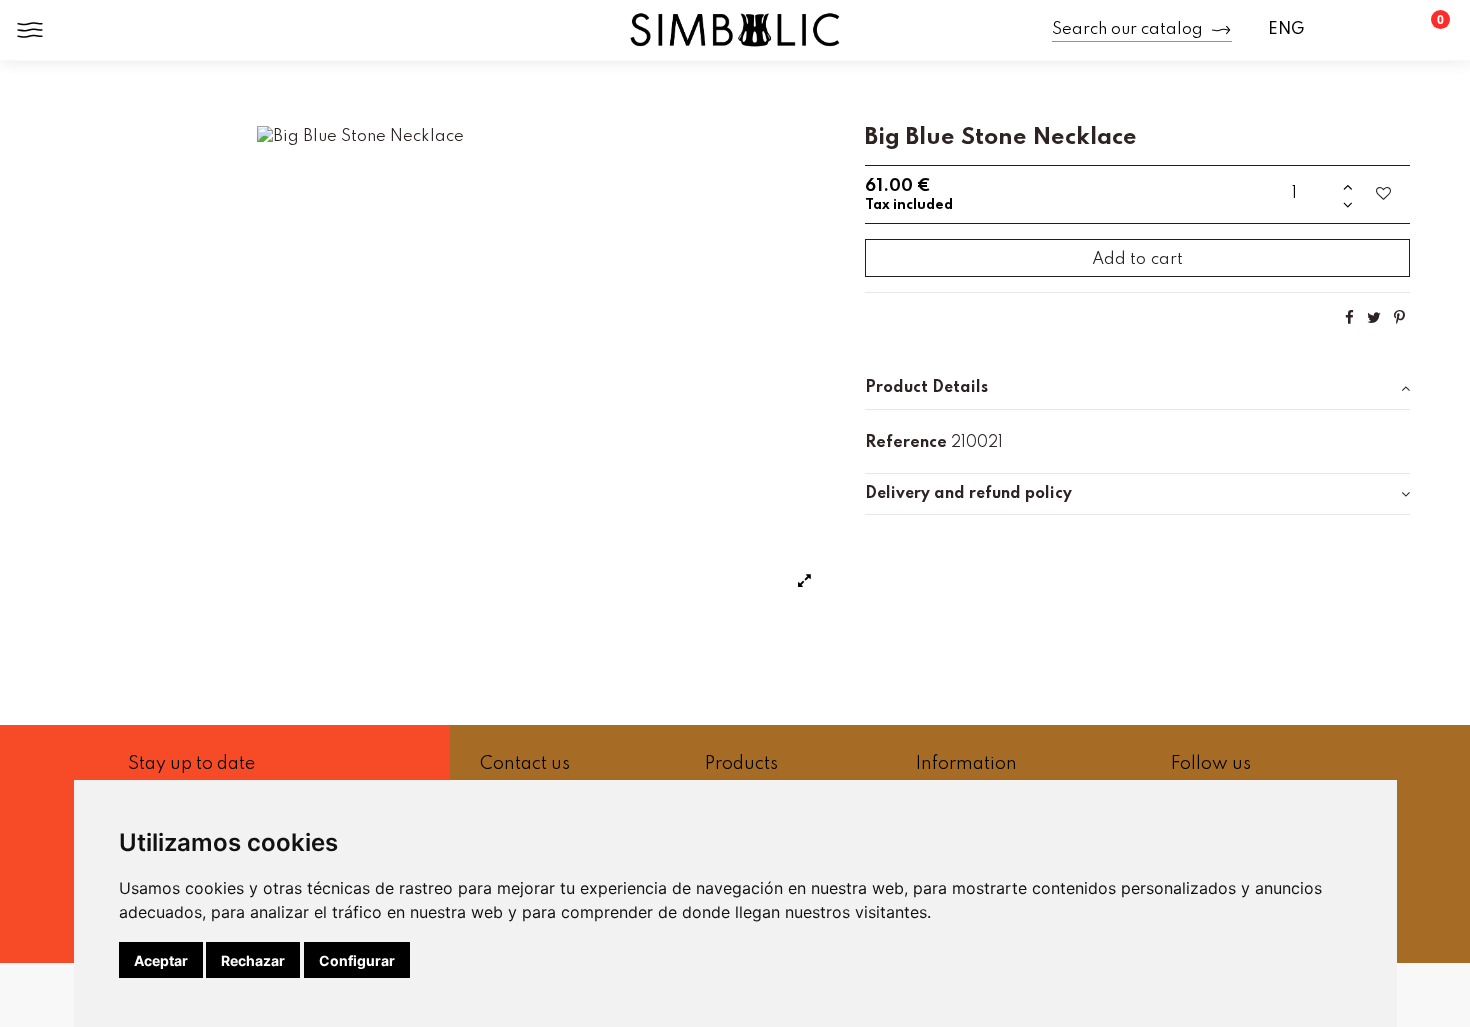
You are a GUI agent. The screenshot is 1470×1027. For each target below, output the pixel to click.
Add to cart (1137, 259)
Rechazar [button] (253, 960)
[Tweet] (1374, 318)
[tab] (1137, 389)
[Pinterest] (1399, 318)
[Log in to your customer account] (1383, 30)
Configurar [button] (357, 960)
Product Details (926, 388)
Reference (906, 443)
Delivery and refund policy (968, 494)
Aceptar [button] (161, 960)
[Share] (1349, 318)
